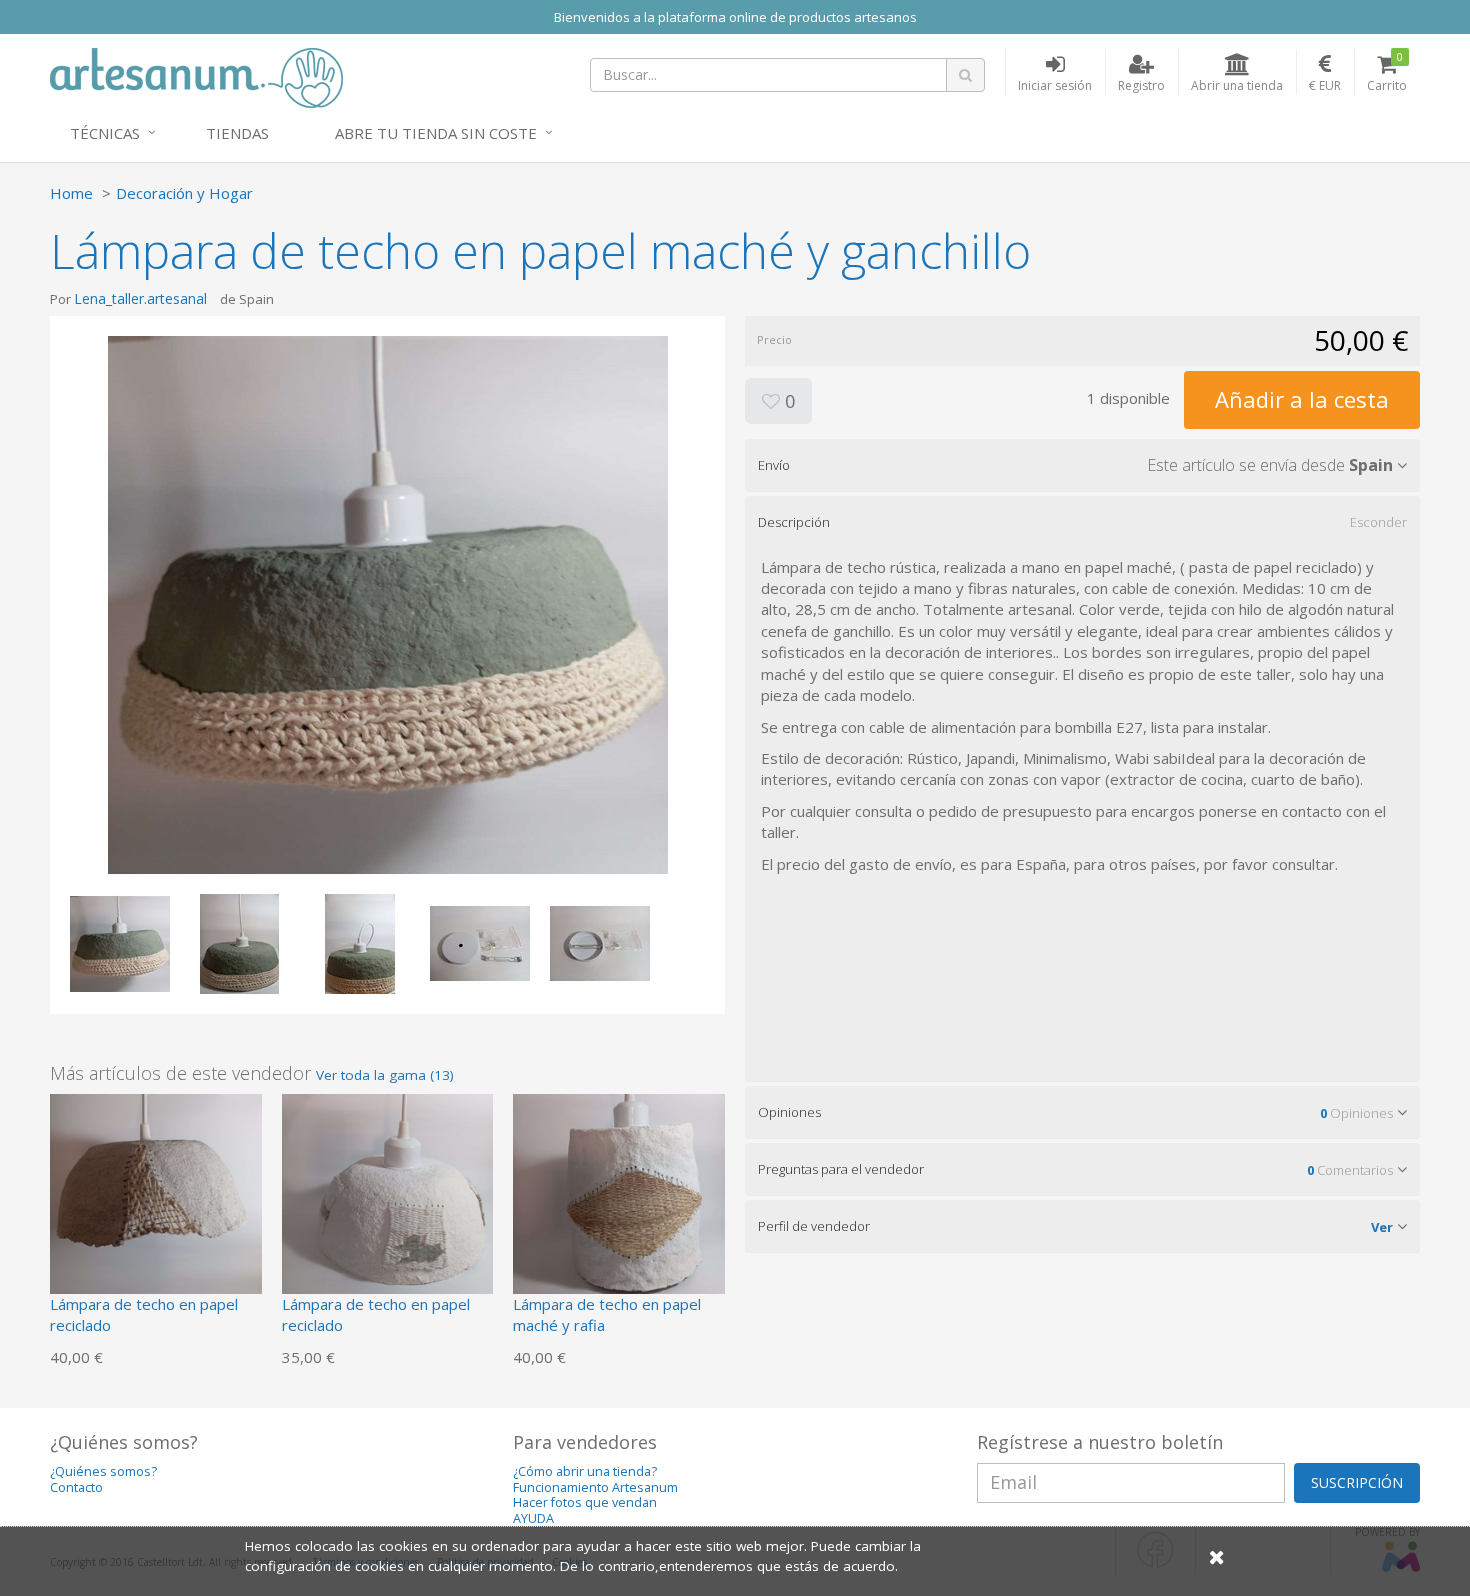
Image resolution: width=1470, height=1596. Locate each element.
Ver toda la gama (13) (385, 1075)
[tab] (1082, 465)
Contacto (76, 1487)
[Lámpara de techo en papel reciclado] (156, 1198)
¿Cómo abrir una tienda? (585, 1471)
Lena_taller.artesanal (140, 298)
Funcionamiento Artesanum (595, 1487)
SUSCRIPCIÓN (1357, 1482)
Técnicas (105, 133)
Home (71, 193)
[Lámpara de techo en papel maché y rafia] (619, 1198)
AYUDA (533, 1518)
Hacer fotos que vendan (585, 1502)
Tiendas (237, 133)
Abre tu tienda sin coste (436, 133)
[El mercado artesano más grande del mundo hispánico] (196, 76)
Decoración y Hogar (184, 193)
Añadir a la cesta (1302, 399)
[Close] (1217, 1556)
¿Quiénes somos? (103, 1471)
